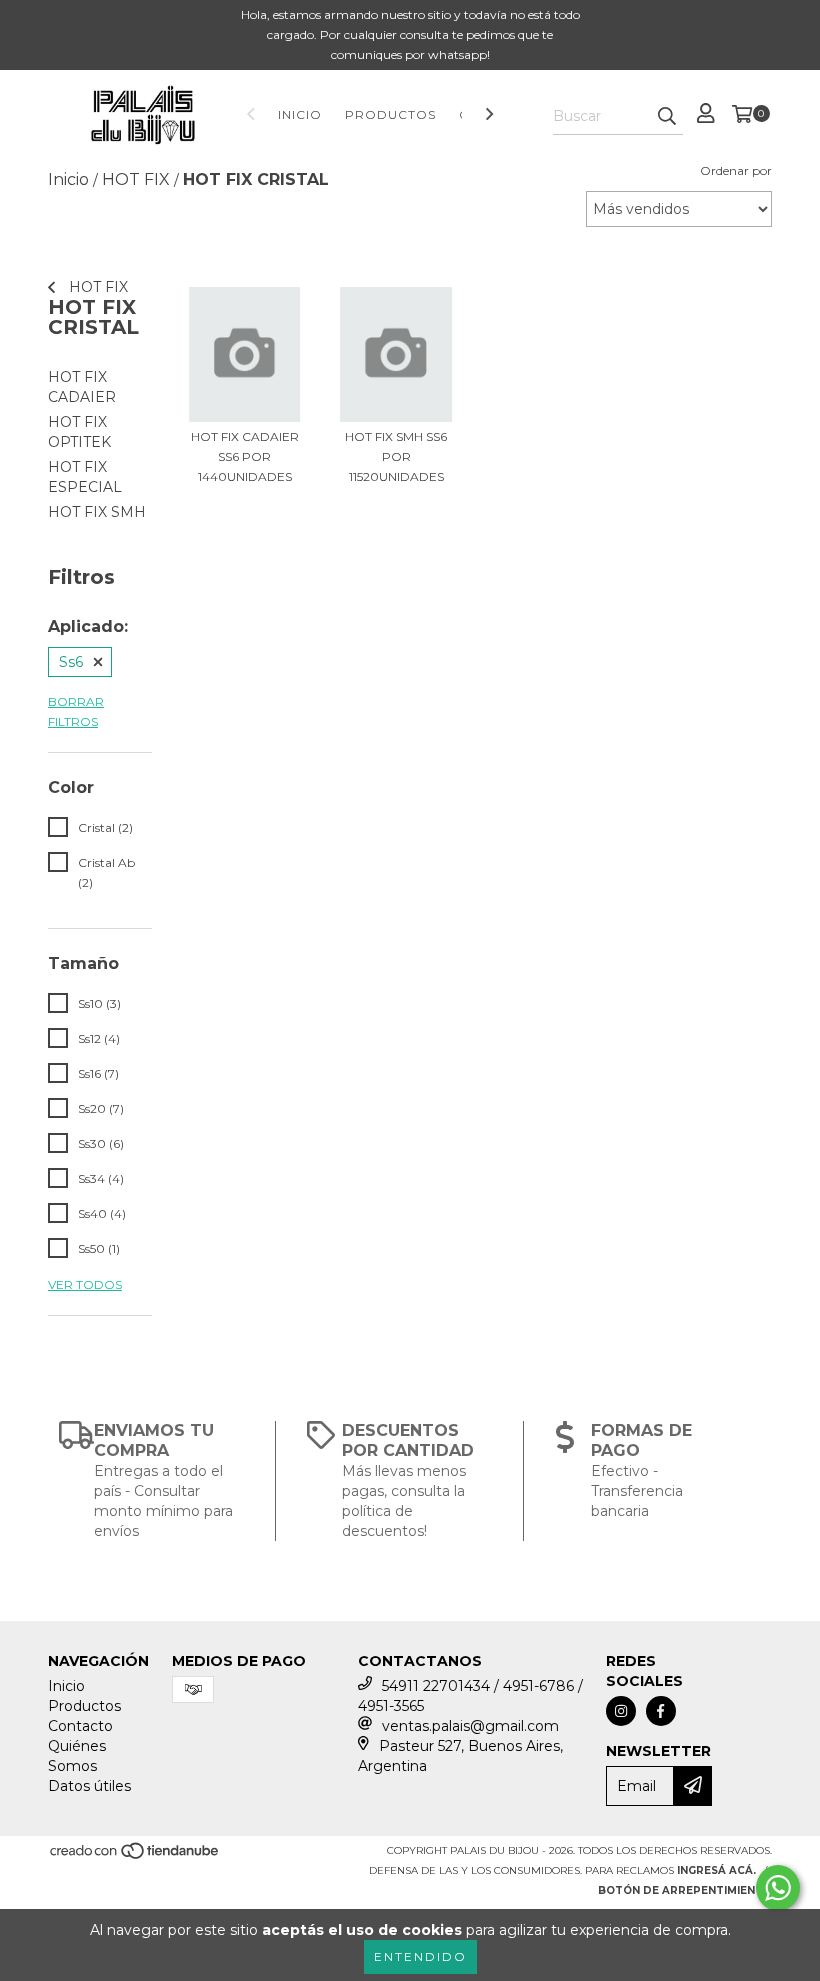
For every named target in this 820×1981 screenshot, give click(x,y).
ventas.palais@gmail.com (470, 1726)
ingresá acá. (716, 1870)
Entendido (420, 1956)
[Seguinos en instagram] (621, 1711)
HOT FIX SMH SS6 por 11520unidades (396, 456)
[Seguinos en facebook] (661, 1711)
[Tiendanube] (135, 1856)
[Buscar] (667, 117)
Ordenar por (736, 170)
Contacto (80, 1726)
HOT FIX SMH (97, 512)
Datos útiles (89, 1786)
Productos (390, 114)
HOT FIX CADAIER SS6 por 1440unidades (245, 456)
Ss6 (71, 662)
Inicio (300, 114)
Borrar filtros (76, 711)
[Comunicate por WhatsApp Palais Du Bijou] (778, 1888)
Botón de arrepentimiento (685, 1890)
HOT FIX (96, 287)
